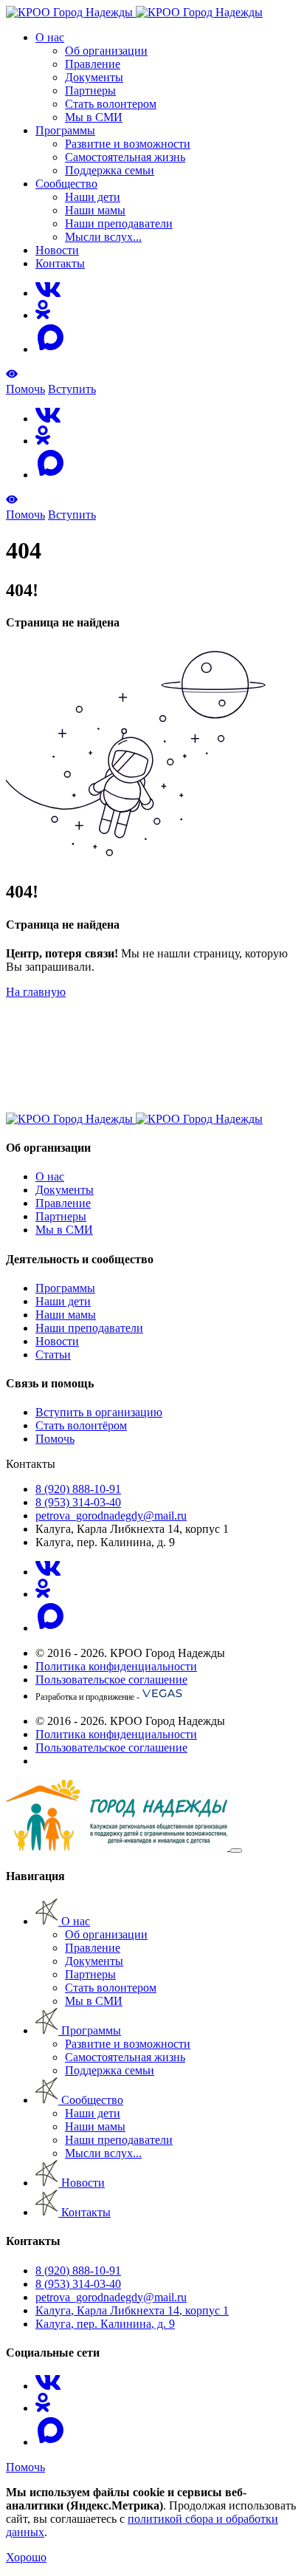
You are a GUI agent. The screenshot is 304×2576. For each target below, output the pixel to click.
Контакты (60, 263)
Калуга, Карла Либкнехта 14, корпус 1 (132, 2310)
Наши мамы (95, 210)
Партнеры (90, 90)
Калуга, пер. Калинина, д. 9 (105, 2324)
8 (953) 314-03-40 (78, 1502)
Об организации (106, 51)
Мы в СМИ (94, 117)
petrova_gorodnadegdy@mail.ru (111, 1516)
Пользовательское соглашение (111, 1680)
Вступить (72, 389)
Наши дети (93, 197)
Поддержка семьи (110, 170)
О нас (50, 37)
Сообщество (66, 184)
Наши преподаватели (119, 223)
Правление (93, 64)
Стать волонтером (111, 104)
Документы (94, 77)
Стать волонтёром (81, 1425)
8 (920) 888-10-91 (78, 1489)
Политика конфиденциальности (116, 1666)
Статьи (53, 1354)
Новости (57, 250)
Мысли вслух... (103, 237)
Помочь (25, 389)
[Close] (236, 1851)
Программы (65, 130)
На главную (36, 992)
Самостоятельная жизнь (125, 157)
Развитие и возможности (128, 144)
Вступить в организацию (99, 1412)
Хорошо (26, 2557)
